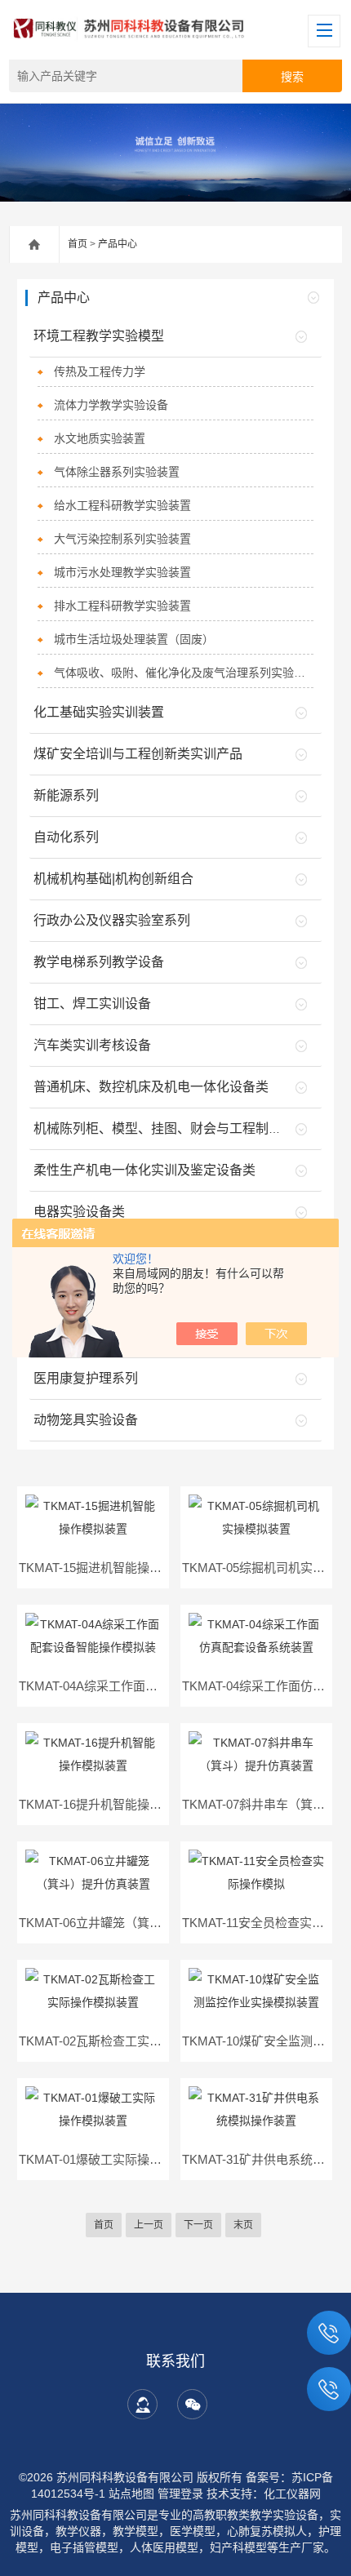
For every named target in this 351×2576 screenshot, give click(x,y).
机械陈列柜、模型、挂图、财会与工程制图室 (164, 1128)
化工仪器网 (292, 2494)
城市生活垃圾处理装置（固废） (134, 639)
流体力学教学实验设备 (111, 405)
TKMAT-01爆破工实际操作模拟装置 (115, 2159)
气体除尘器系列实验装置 (117, 472)
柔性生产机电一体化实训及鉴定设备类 (144, 1170)
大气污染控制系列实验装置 (122, 539)
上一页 (149, 2225)
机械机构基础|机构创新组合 (113, 879)
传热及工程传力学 (100, 371)
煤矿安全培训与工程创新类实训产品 (138, 754)
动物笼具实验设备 (86, 1420)
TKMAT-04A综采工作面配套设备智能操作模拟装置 (156, 1686)
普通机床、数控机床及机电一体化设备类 (151, 1087)
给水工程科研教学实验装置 (122, 505)
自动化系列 (66, 837)
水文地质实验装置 (100, 438)
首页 (78, 244)
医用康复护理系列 (86, 1378)
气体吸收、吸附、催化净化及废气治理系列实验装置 (183, 673)
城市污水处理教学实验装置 (122, 572)
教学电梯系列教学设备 (99, 962)
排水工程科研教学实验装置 (122, 606)
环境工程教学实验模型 (99, 336)
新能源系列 (66, 795)
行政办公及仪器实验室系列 (112, 920)
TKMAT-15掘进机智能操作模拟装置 (115, 1568)
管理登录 (180, 2494)
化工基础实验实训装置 (99, 712)
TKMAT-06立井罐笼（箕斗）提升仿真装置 (133, 1923)
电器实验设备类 (79, 1212)
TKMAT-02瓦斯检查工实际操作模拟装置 (127, 2041)
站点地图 (131, 2494)
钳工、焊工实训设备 (92, 1004)
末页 (243, 2225)
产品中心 (118, 244)
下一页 (198, 2225)
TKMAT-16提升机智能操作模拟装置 (115, 1804)
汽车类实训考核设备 (92, 1045)
